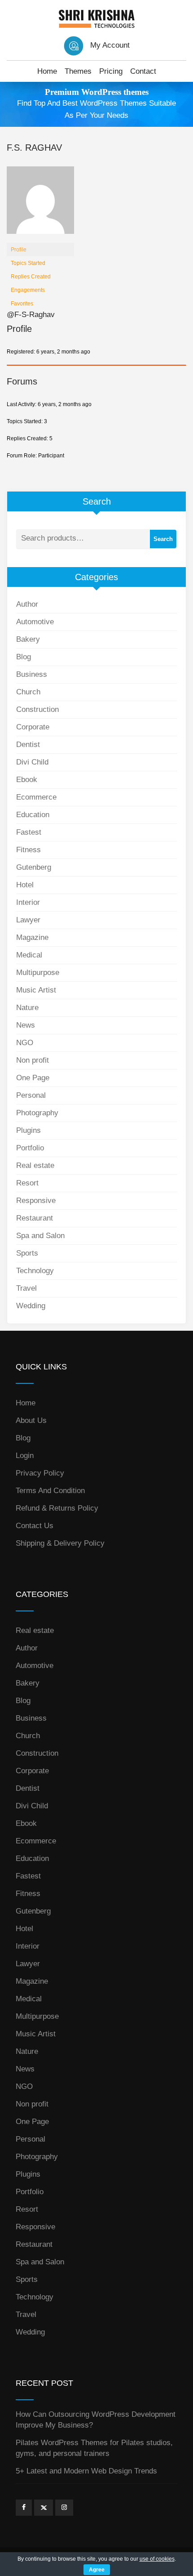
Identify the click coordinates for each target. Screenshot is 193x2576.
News (26, 1025)
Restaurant (35, 1218)
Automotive (35, 622)
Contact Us (35, 1526)
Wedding (31, 1306)
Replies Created (31, 277)
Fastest (29, 832)
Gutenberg (34, 867)
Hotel (25, 885)
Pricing (111, 71)
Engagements (28, 290)
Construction (37, 709)
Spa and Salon (40, 1236)
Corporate (33, 727)
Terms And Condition (50, 1491)
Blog (24, 657)
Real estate (35, 1165)
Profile (19, 250)
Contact (143, 71)
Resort (27, 1183)
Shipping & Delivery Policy (60, 1543)
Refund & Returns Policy (57, 1508)
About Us (31, 1420)
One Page (33, 1078)
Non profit (33, 1060)
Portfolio (30, 1148)
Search (163, 539)
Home (47, 71)
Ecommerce (36, 797)
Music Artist (36, 990)
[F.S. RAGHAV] (40, 204)
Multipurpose (38, 973)
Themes (78, 71)
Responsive (36, 1201)
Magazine (32, 937)
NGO (25, 1043)
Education (33, 815)
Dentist (28, 745)
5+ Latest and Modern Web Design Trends (86, 2471)
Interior (28, 902)
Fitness (29, 850)
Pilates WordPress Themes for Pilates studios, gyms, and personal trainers (94, 2448)
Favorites (22, 304)
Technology (35, 1271)
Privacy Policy (40, 1473)
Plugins (29, 1130)
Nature (27, 1008)
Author (27, 604)
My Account (110, 45)
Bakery (28, 639)
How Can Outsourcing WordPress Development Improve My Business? (96, 2420)
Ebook (27, 780)
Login (25, 1456)
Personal (31, 1095)
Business (32, 674)
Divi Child (32, 762)
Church (28, 692)
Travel (26, 1288)
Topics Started (28, 263)
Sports (27, 1253)
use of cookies (157, 2559)
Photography (37, 1113)
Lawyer (28, 920)
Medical (29, 955)
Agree (97, 2570)
